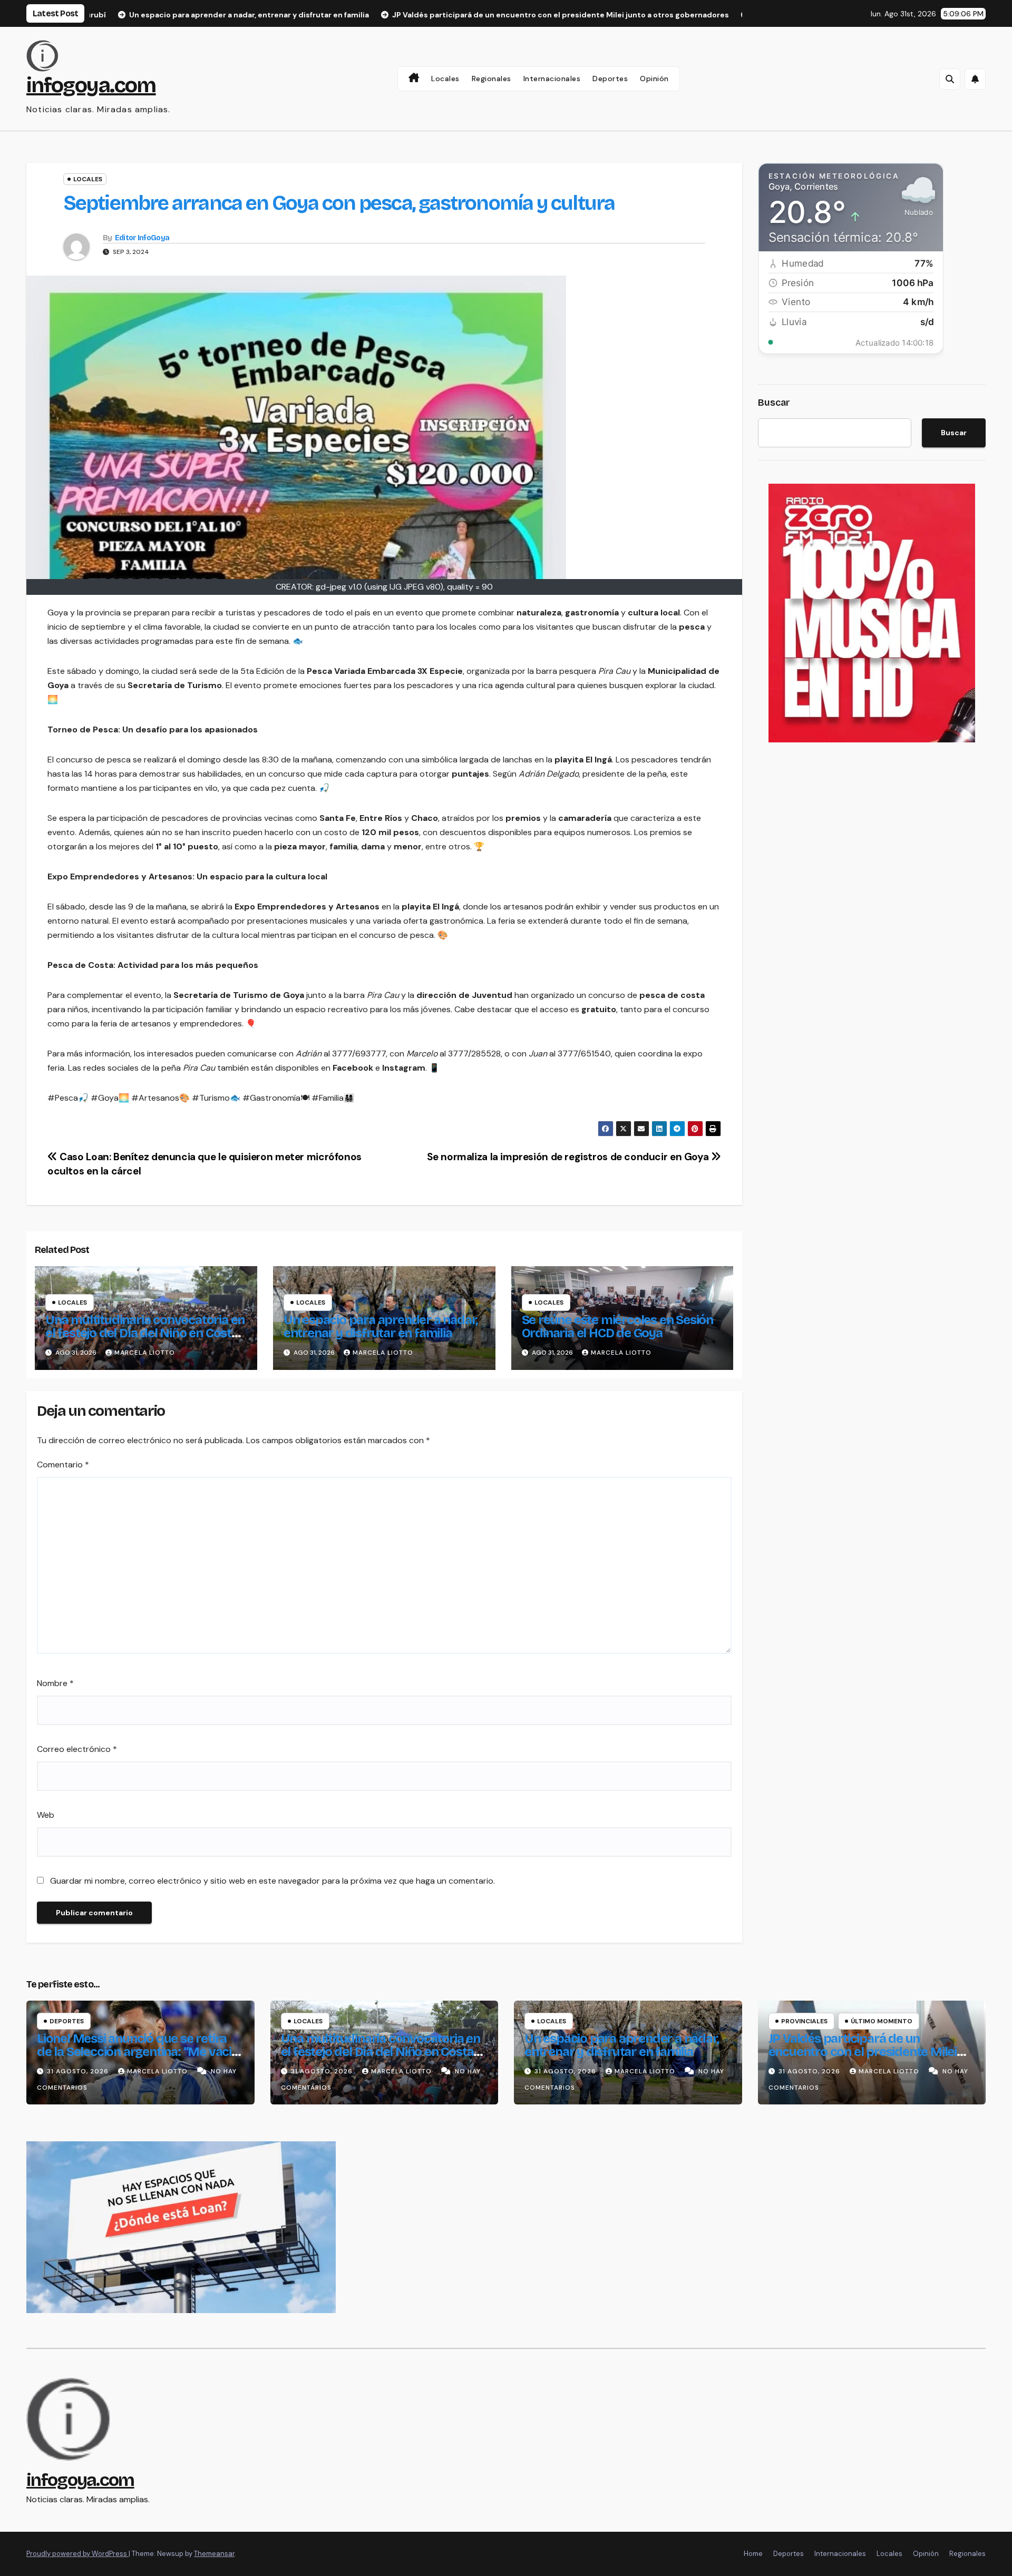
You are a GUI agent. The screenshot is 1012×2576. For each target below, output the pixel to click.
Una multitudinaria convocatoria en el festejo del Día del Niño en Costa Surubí (145, 1333)
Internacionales (552, 79)
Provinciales (804, 2021)
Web (46, 1815)
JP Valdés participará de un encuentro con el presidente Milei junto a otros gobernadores (863, 2052)
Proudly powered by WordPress (77, 2554)
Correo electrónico (77, 1749)
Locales (445, 79)
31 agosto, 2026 (79, 2071)
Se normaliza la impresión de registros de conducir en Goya (569, 1157)
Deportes (610, 79)
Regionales (492, 79)
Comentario (63, 1465)
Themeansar (214, 2554)
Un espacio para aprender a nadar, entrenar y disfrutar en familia (381, 1326)
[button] (950, 79)
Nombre (55, 1683)
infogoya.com (91, 85)
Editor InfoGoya (142, 238)
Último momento (882, 2021)
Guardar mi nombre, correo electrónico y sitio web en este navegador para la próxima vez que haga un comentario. (273, 1881)
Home (753, 2554)
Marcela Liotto (145, 1353)
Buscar (774, 403)
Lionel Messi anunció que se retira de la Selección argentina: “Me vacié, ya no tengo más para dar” (139, 2052)
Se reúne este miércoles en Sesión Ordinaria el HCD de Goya (617, 1326)
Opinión (654, 79)
